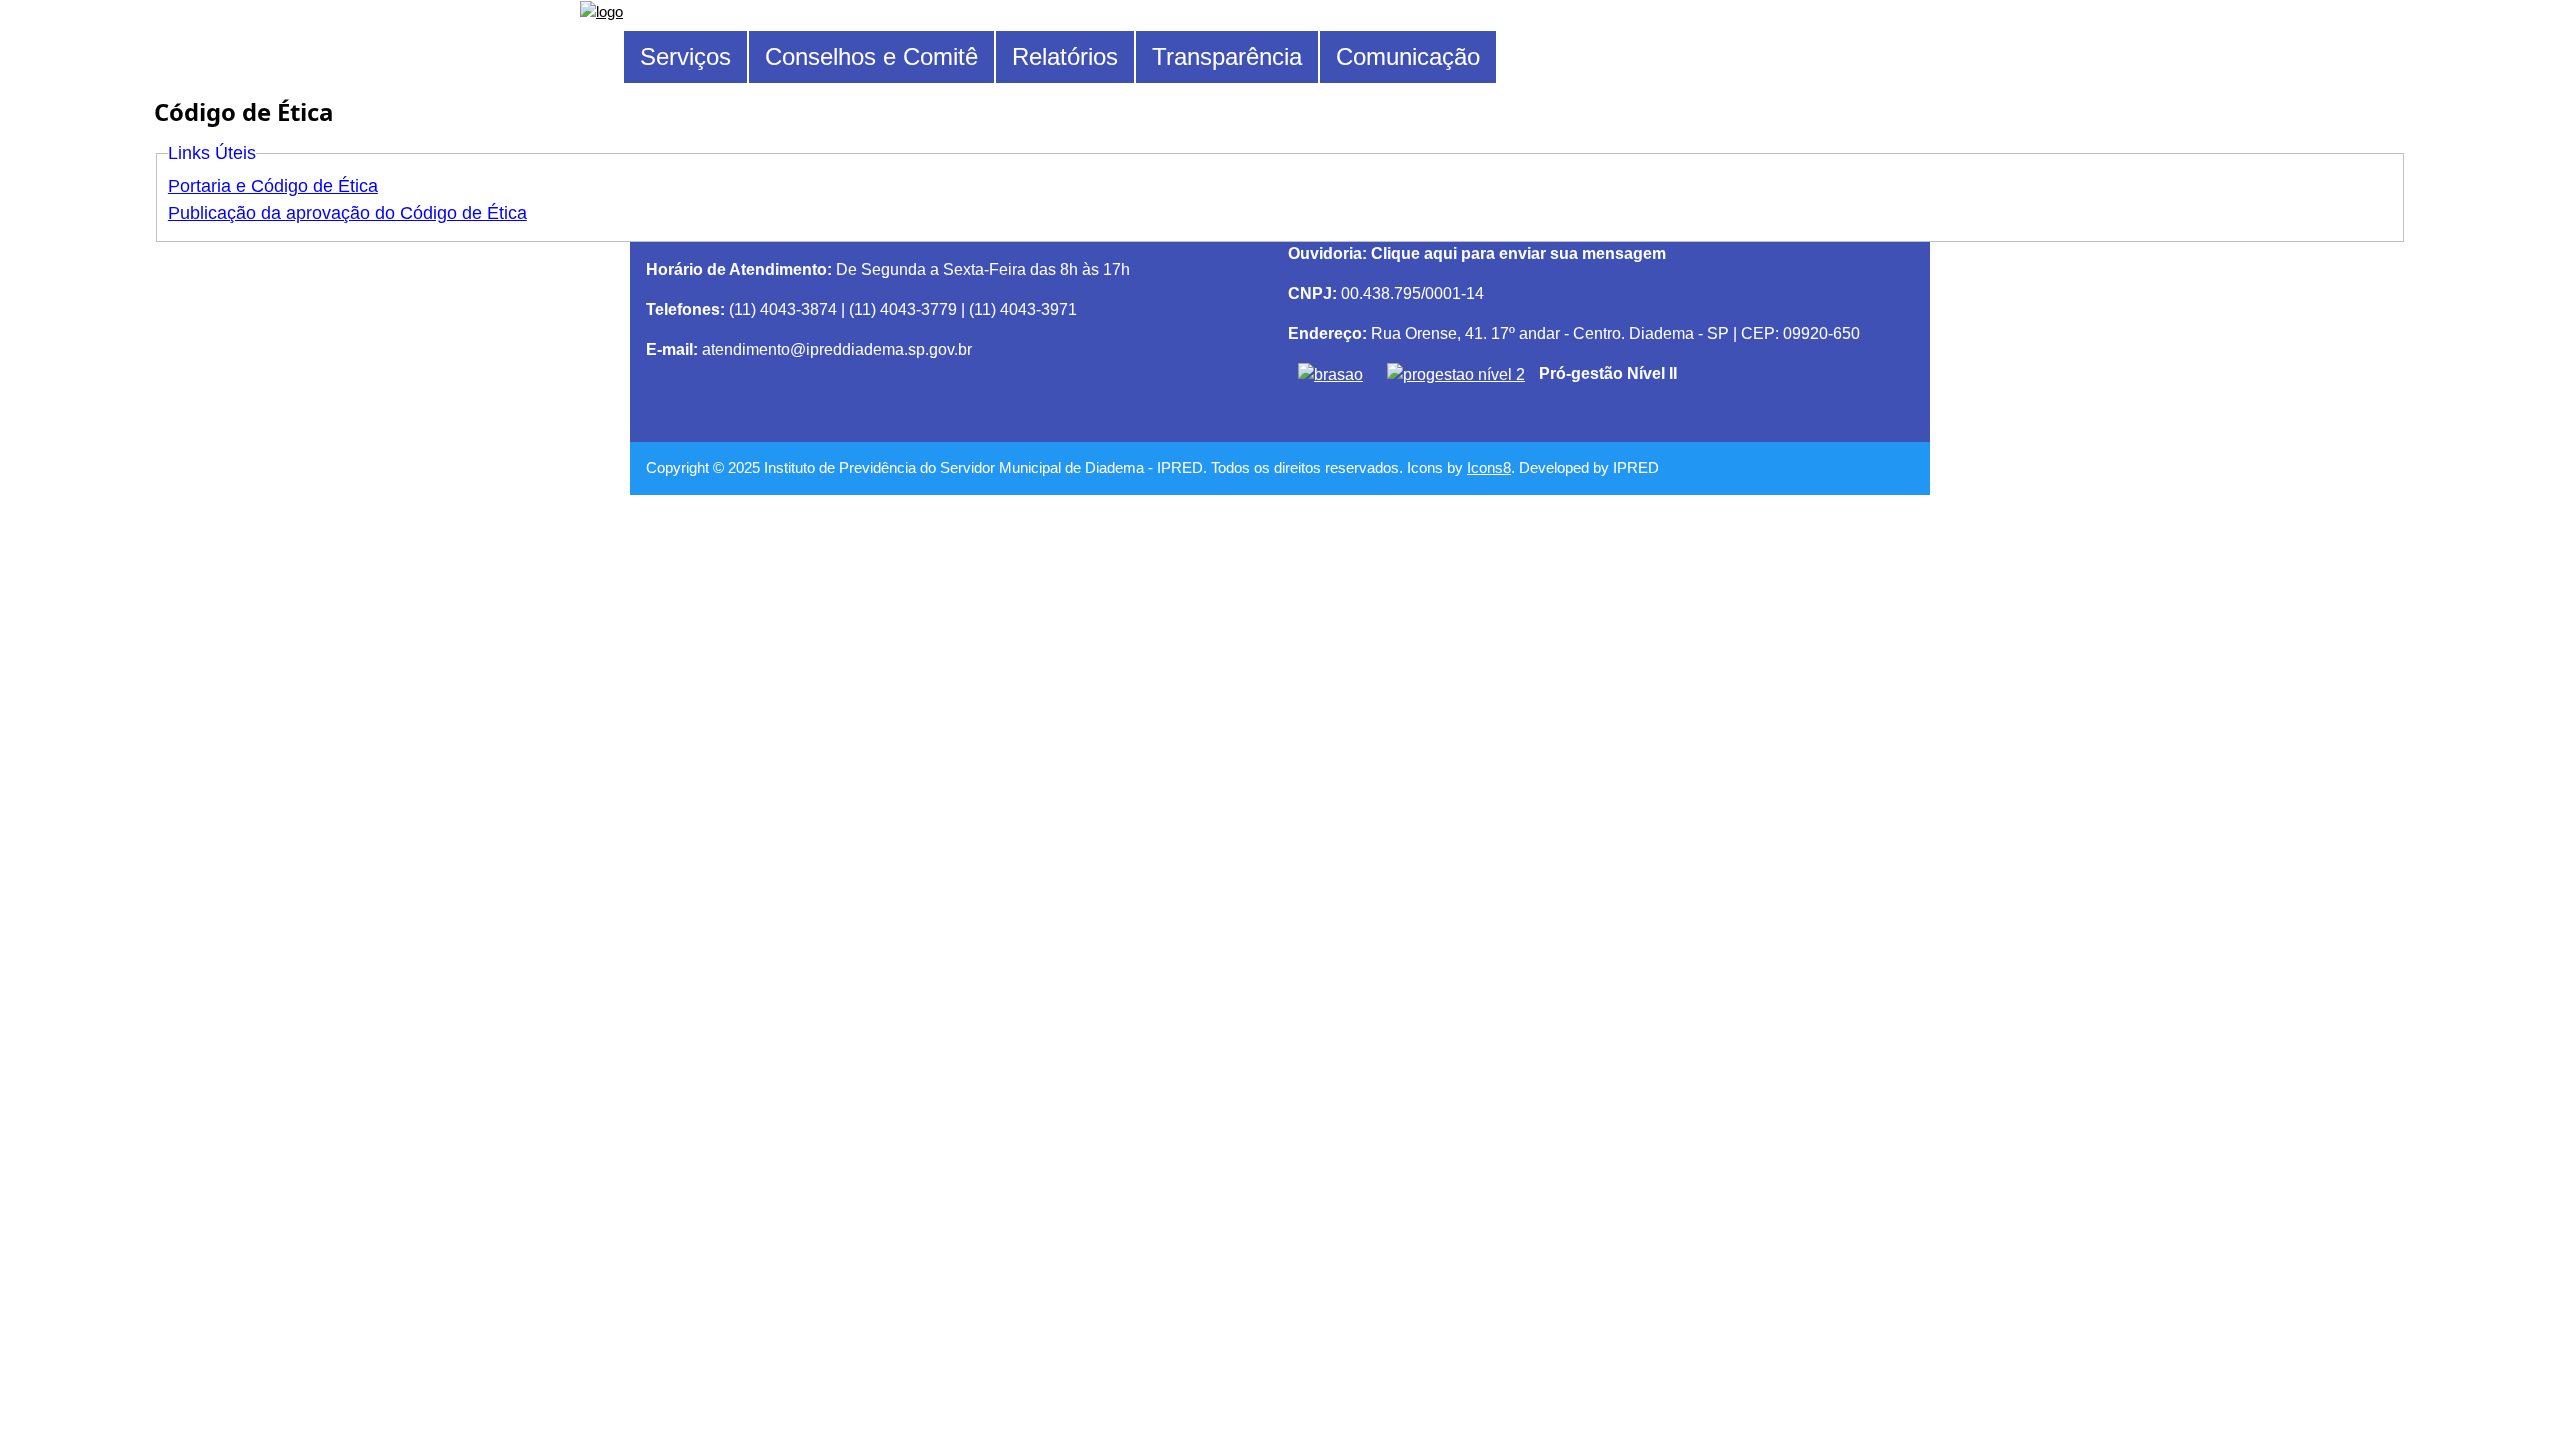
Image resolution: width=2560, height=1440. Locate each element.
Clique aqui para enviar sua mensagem (1516, 253)
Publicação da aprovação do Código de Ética (347, 213)
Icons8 (1489, 467)
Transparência (1227, 56)
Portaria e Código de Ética (273, 186)
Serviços (685, 56)
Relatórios (1065, 56)
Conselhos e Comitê (871, 56)
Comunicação (1408, 56)
